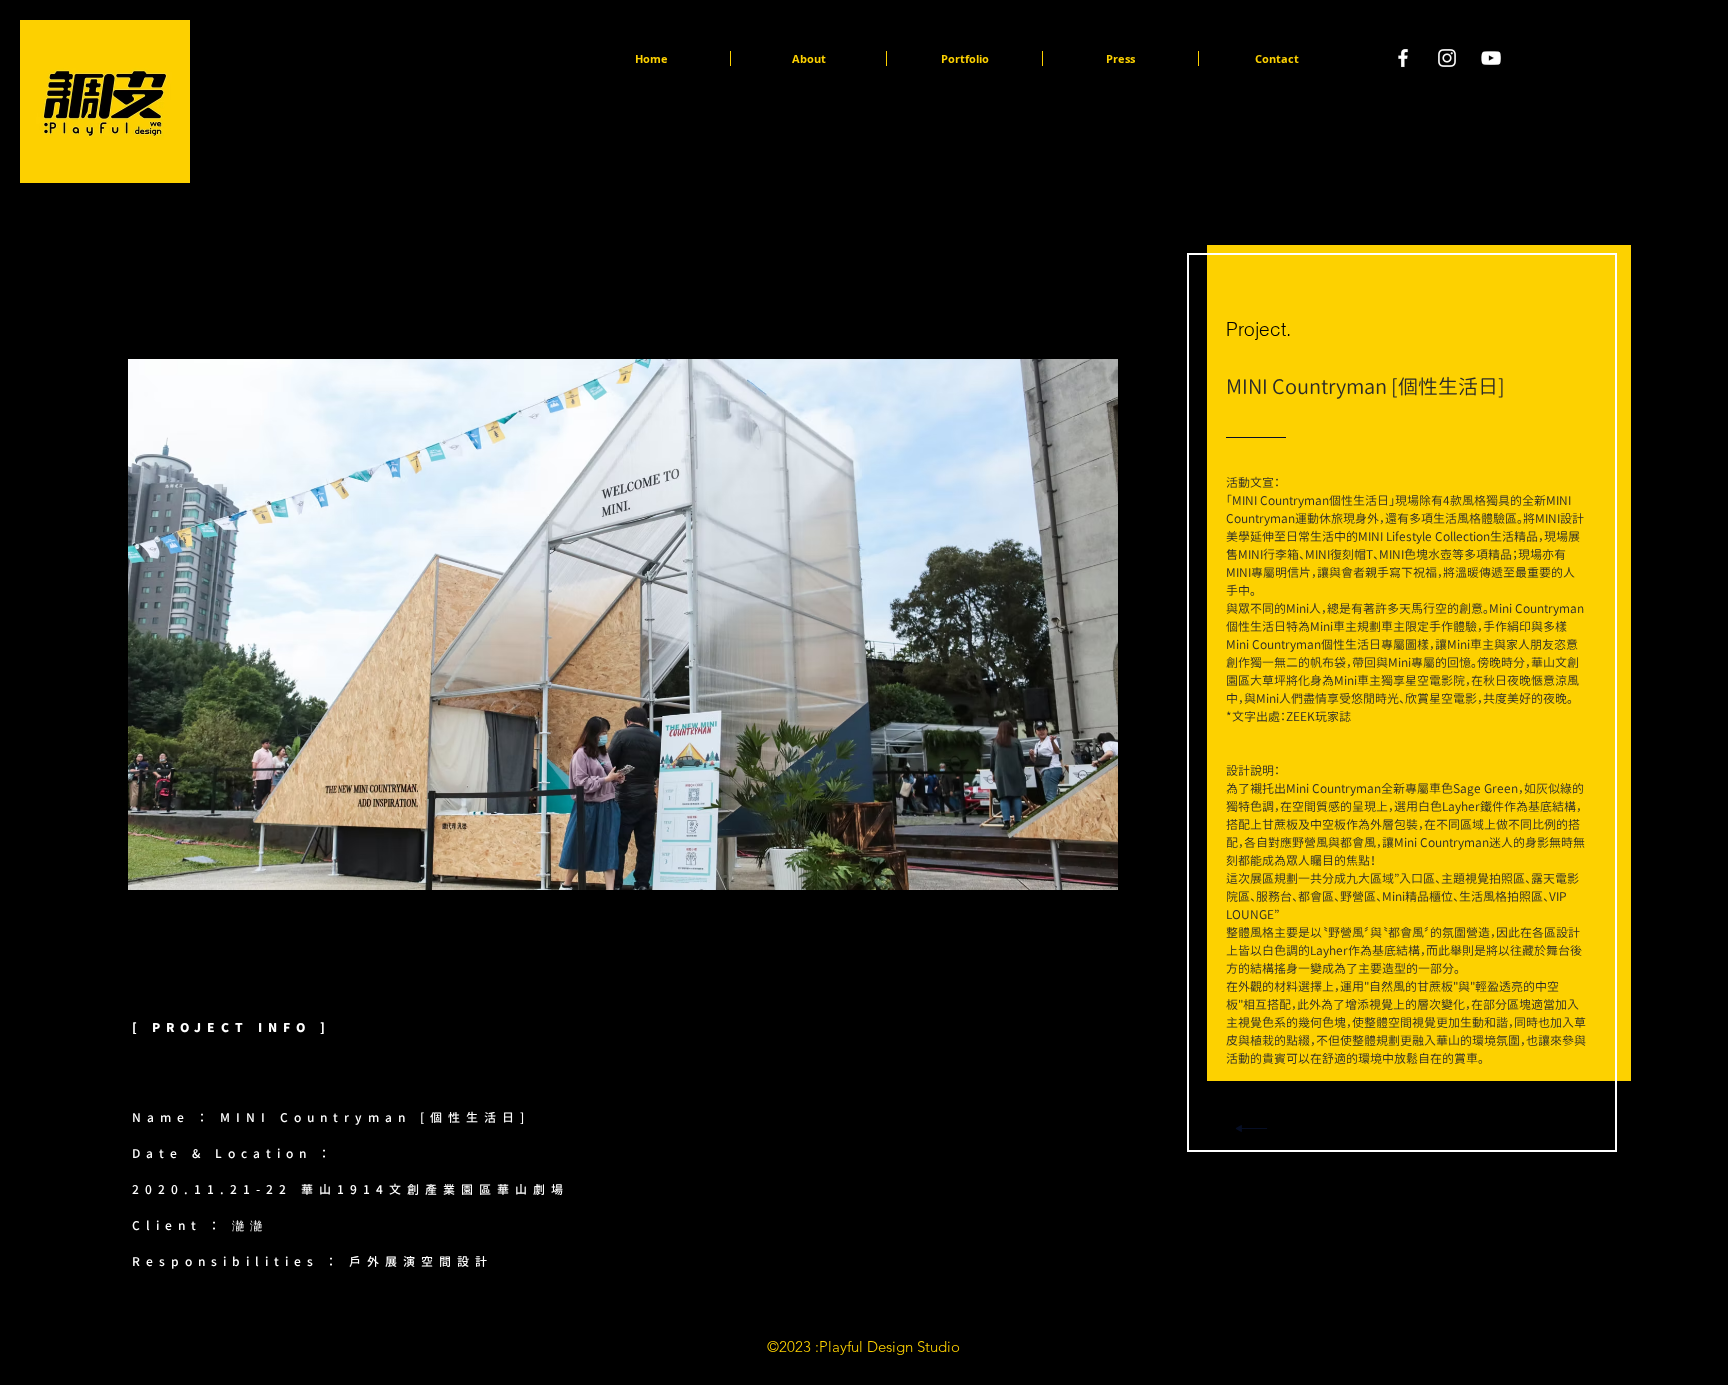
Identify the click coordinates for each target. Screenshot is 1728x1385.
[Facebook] (1403, 58)
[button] (1118, 624)
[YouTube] (1491, 58)
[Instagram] (1447, 58)
